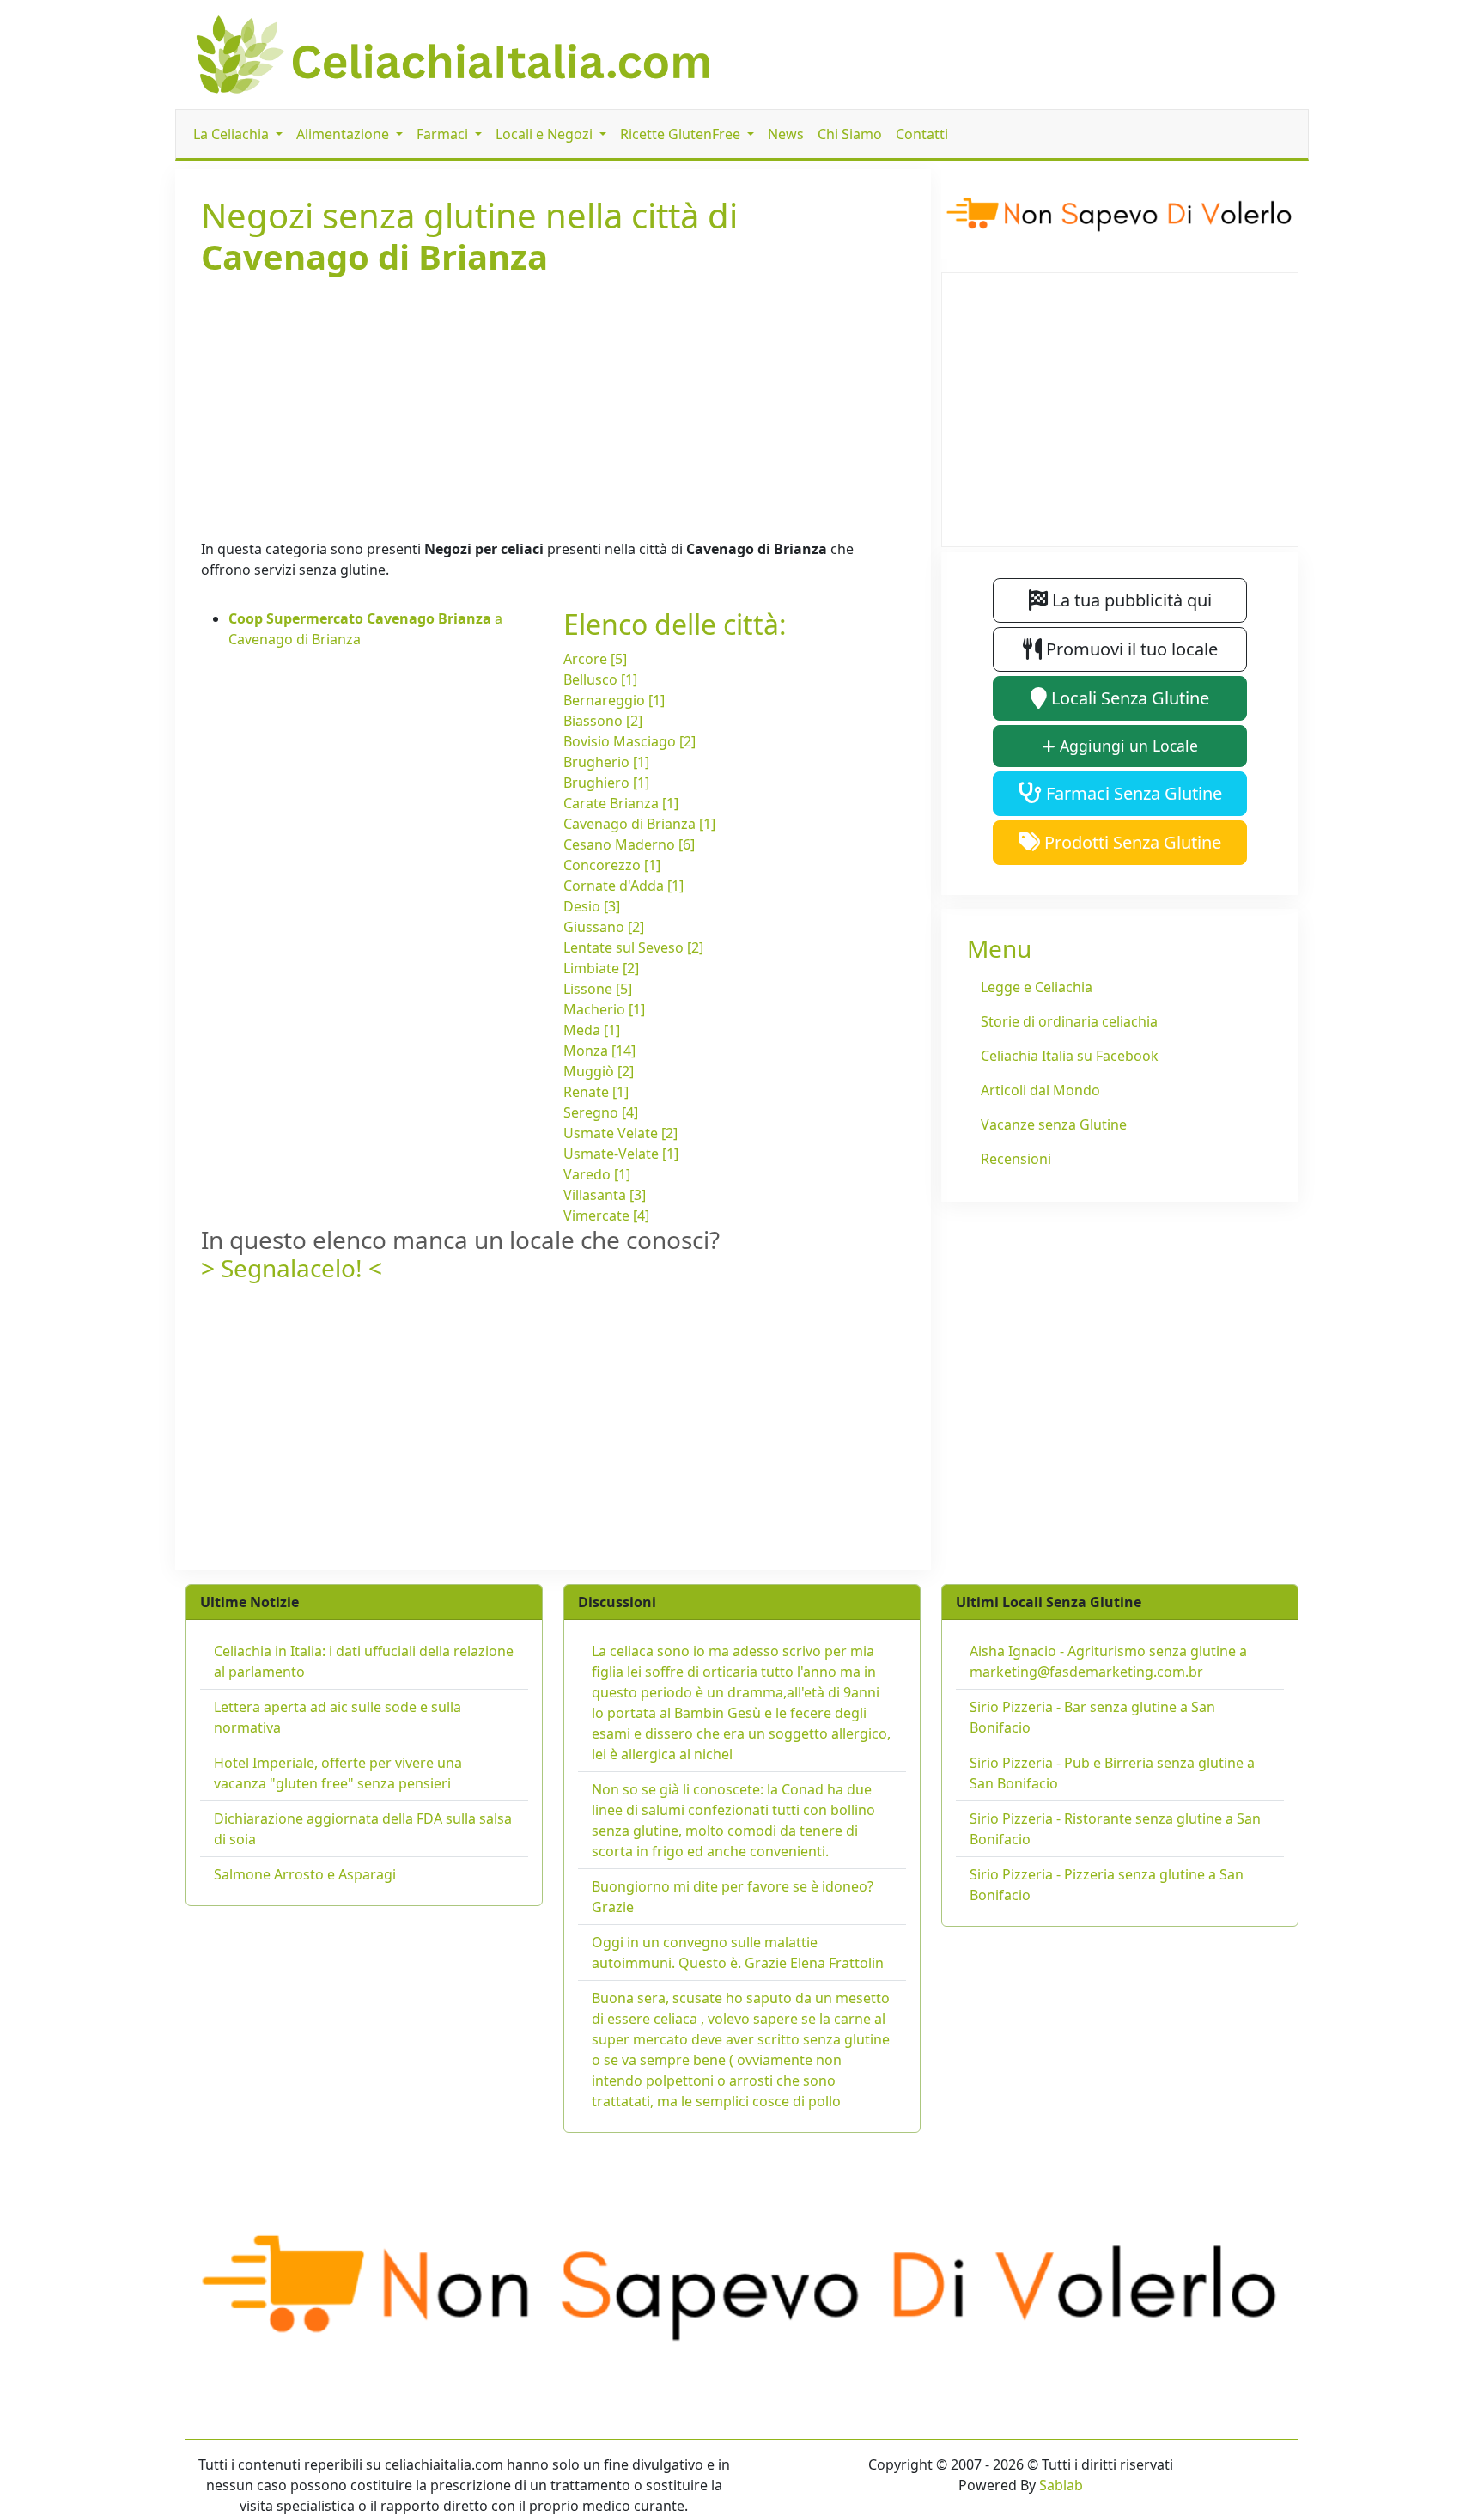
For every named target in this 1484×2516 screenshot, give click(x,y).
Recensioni (1016, 1159)
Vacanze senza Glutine (1054, 1124)
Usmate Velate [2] (620, 1133)
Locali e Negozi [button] (546, 134)
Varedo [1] (597, 1174)
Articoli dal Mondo (1040, 1090)
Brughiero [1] (606, 783)
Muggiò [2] (599, 1071)
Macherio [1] (604, 1009)
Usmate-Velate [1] (621, 1154)
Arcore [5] (595, 659)
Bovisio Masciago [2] (629, 741)
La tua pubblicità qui (1130, 600)
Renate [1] (596, 1092)
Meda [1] (592, 1030)
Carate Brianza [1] (621, 803)
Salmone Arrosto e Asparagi (305, 1874)
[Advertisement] (553, 405)
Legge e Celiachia (1037, 987)
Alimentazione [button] (344, 134)
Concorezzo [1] (612, 865)
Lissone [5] (598, 989)
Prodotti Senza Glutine (1131, 842)
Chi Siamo (850, 134)
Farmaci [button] (444, 134)
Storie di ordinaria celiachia (1069, 1021)
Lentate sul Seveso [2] (633, 947)
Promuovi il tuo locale (1130, 649)
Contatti (922, 134)
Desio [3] (592, 906)
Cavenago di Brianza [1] (639, 824)
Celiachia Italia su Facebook (1070, 1056)
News (786, 134)
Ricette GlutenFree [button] (682, 134)
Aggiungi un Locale (1127, 746)
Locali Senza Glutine (1128, 698)
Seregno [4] (601, 1112)
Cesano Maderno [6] (629, 844)
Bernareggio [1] (614, 700)
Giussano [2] (604, 927)
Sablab (1061, 2485)
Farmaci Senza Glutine (1132, 793)
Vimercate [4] (606, 1215)
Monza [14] (599, 1051)
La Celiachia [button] (233, 134)
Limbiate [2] (601, 968)
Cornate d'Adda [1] (623, 886)
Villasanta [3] (605, 1195)
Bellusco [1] (600, 679)
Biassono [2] (603, 721)
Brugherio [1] (606, 762)
